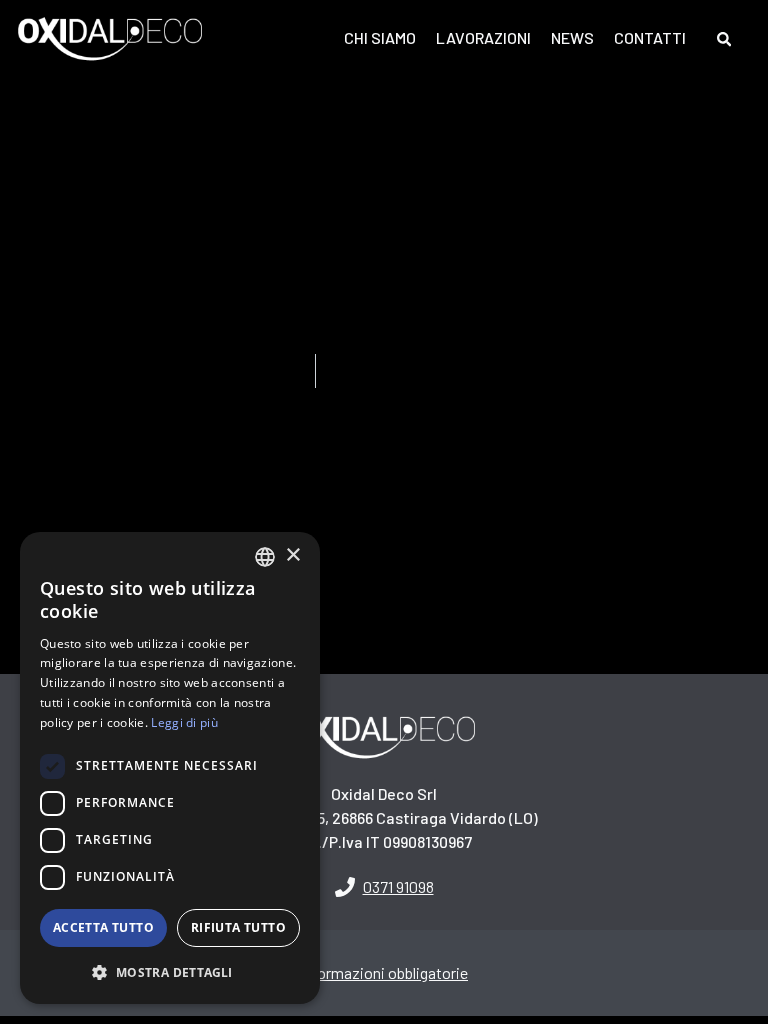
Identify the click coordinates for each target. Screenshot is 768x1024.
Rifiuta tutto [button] (238, 927)
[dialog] (170, 768)
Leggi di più (184, 722)
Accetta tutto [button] (103, 927)
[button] (384, 884)
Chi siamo (380, 37)
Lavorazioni (483, 37)
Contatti (650, 37)
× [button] (292, 555)
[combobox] (265, 557)
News (572, 37)
